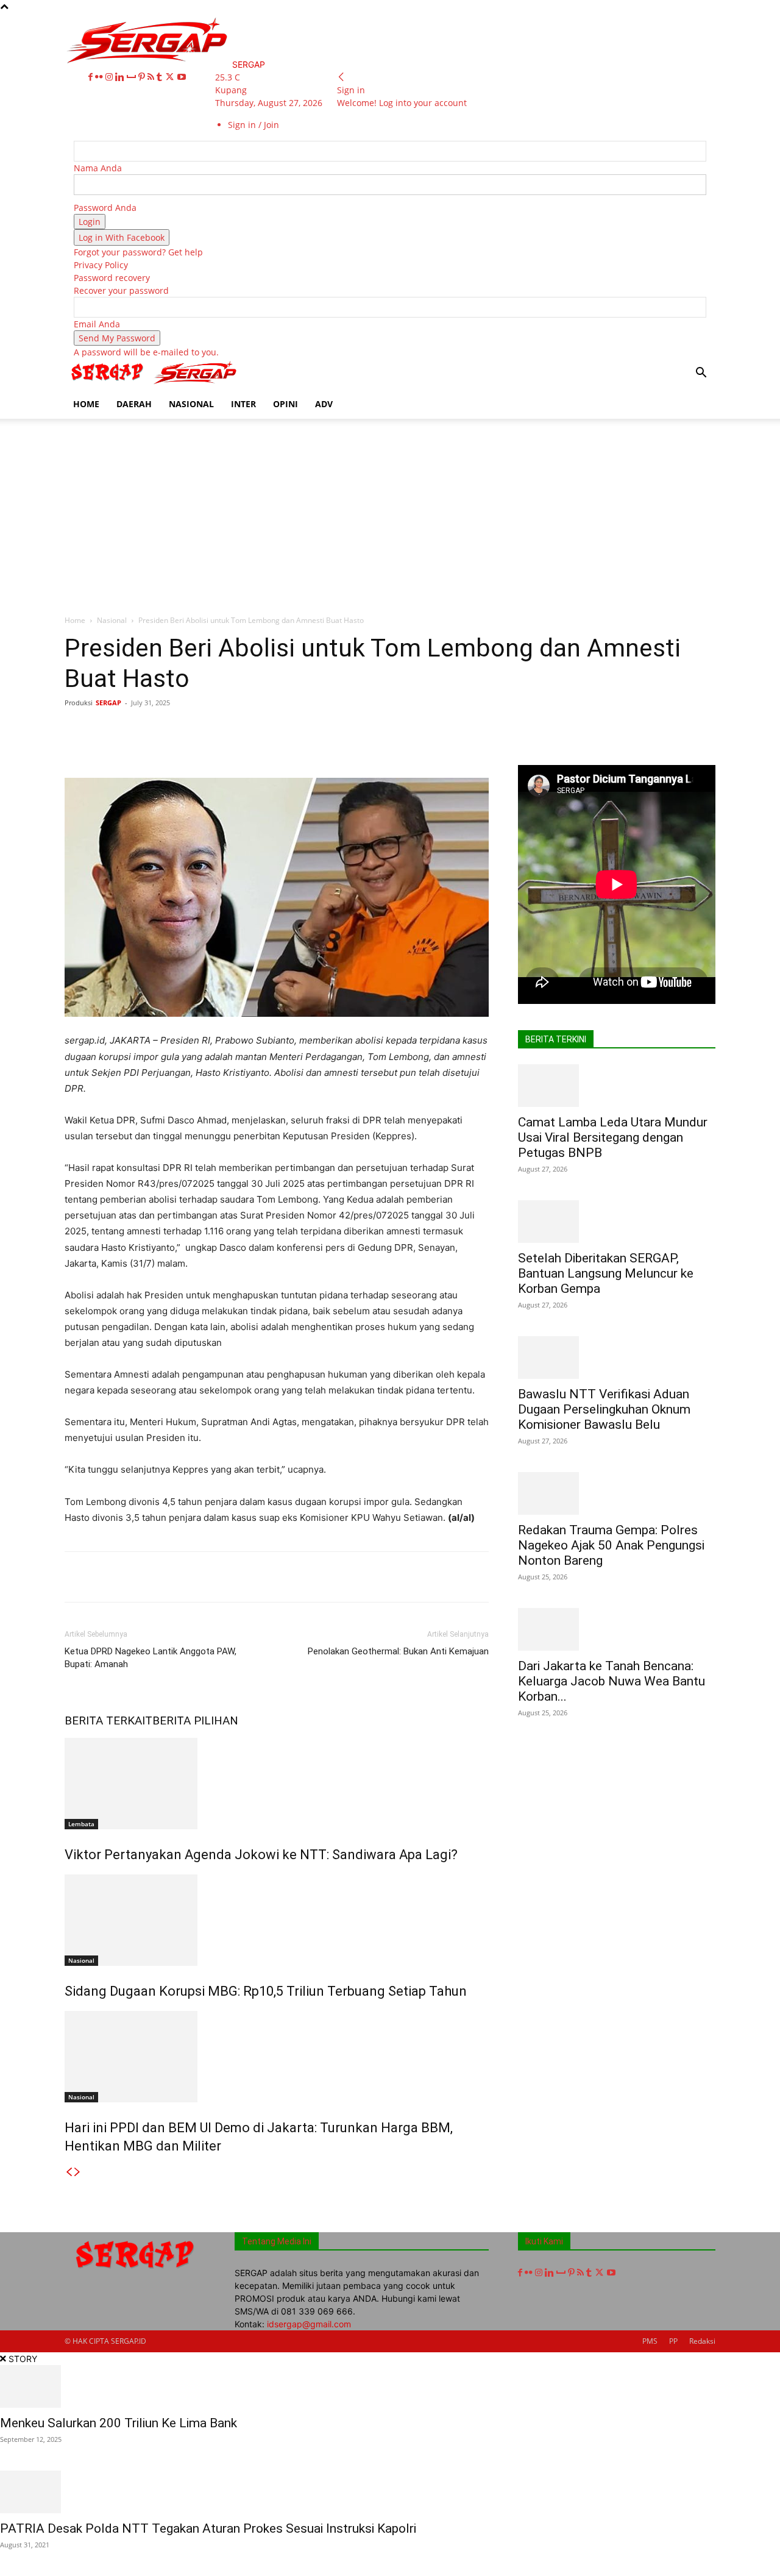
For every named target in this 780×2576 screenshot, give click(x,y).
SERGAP (108, 703)
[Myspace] (133, 77)
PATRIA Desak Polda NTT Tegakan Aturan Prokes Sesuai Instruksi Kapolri (208, 2528)
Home (75, 620)
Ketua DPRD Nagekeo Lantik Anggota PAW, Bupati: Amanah (151, 1658)
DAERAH (134, 404)
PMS (650, 2341)
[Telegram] (382, 730)
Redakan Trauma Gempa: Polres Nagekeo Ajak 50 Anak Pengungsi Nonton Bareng (611, 1545)
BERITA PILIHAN (195, 1720)
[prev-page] (69, 2172)
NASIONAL (191, 404)
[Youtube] (182, 77)
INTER (243, 404)
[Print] (326, 730)
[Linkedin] (121, 77)
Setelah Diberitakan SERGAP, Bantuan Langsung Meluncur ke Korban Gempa (606, 1273)
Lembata (81, 1824)
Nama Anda (98, 168)
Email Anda (97, 324)
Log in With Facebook (122, 237)
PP (673, 2341)
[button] (701, 374)
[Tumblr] (161, 77)
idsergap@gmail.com (309, 2324)
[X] (171, 77)
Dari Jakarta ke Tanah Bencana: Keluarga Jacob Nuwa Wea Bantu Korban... (612, 1681)
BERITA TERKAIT (108, 1720)
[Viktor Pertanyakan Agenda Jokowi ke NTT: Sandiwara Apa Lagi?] (277, 1784)
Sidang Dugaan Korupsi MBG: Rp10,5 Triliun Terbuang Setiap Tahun (266, 1991)
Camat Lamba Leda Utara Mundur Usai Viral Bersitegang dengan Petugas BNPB (613, 1137)
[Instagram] (110, 77)
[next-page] (77, 2172)
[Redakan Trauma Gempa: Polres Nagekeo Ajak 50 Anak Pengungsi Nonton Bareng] (617, 1493)
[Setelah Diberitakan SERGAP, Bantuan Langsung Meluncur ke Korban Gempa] (617, 1222)
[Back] (341, 77)
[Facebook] (92, 77)
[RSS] (152, 77)
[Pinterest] (143, 77)
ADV (324, 404)
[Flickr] (100, 77)
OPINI (285, 404)
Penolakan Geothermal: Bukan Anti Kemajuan (398, 1651)
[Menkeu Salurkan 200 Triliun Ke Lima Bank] (390, 2386)
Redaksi (702, 2341)
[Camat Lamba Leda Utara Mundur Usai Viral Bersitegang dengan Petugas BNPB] (617, 1086)
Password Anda (105, 208)
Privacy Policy (101, 265)
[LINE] (410, 730)
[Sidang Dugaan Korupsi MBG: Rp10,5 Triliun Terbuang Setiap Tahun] (277, 1920)
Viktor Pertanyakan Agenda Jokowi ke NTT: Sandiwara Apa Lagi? (261, 1855)
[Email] (298, 730)
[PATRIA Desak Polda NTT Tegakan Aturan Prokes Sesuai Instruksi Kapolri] (390, 2492)
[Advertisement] (390, 510)
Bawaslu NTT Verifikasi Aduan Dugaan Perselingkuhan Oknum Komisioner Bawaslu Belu (604, 1409)
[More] (439, 730)
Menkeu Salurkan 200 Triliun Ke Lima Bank (119, 2423)
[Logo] (108, 383)
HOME (86, 404)
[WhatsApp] (242, 730)
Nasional (112, 620)
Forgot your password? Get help (138, 252)
